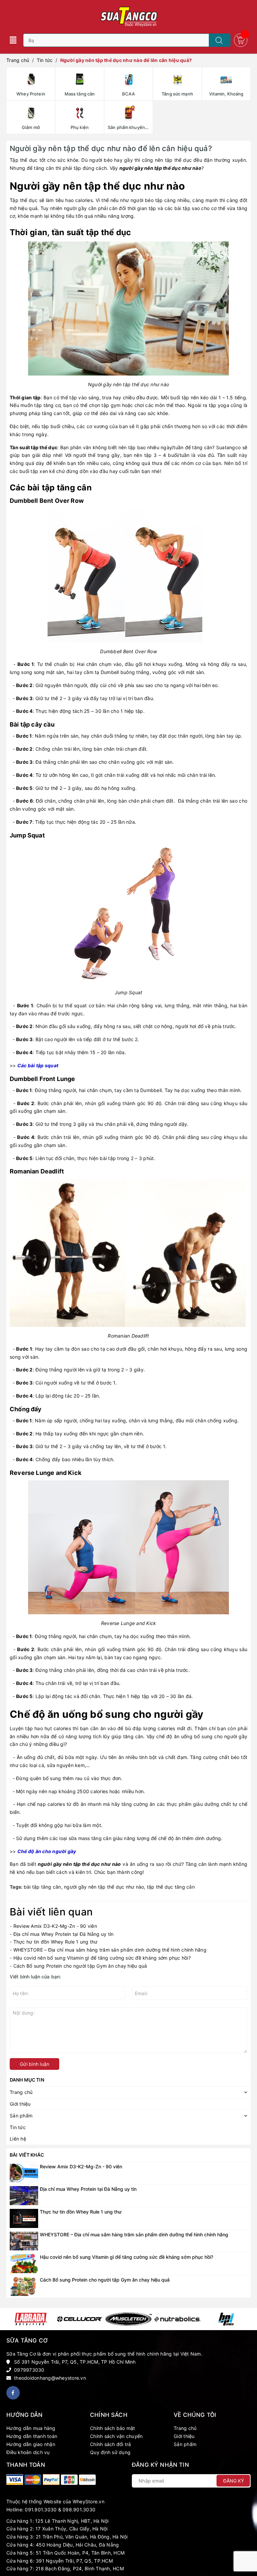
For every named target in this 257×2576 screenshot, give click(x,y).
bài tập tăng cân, (44, 1887)
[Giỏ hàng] (241, 40)
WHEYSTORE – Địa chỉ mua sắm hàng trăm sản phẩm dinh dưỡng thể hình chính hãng (110, 1950)
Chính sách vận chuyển (116, 2436)
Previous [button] (11, 2319)
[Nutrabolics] (177, 2319)
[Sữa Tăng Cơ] (15, 2480)
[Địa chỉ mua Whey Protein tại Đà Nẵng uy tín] (24, 2195)
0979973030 (29, 2370)
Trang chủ (185, 2428)
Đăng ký (234, 2481)
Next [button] (246, 2319)
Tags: (17, 1887)
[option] (31, 2319)
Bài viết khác (27, 2155)
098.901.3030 (79, 2510)
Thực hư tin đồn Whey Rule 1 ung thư (56, 1942)
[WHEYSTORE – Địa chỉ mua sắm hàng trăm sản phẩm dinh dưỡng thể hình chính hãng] (24, 2241)
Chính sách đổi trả (111, 2444)
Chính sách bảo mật (113, 2428)
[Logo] (128, 17)
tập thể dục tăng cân (171, 1887)
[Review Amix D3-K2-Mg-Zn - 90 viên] (24, 2173)
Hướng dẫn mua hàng (31, 2428)
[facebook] (13, 2393)
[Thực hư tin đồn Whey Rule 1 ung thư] (24, 2218)
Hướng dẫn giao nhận (31, 2444)
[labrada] (31, 2319)
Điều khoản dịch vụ (28, 2452)
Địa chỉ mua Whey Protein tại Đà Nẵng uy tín (64, 1934)
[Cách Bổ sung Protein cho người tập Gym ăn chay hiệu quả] (24, 2286)
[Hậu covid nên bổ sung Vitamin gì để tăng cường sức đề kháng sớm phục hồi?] (24, 2263)
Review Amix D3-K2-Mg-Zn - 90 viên (55, 1926)
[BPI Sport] (226, 2319)
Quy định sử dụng (110, 2452)
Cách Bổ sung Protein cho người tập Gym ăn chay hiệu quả (80, 1966)
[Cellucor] (80, 2319)
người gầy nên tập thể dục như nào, (105, 1887)
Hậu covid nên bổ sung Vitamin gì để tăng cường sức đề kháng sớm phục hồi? (102, 1958)
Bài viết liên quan (51, 1912)
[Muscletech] (128, 2319)
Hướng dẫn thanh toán (32, 2436)
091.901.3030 (41, 2510)
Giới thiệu (184, 2436)
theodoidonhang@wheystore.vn (50, 2378)
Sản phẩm (185, 2444)
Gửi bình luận (34, 2064)
